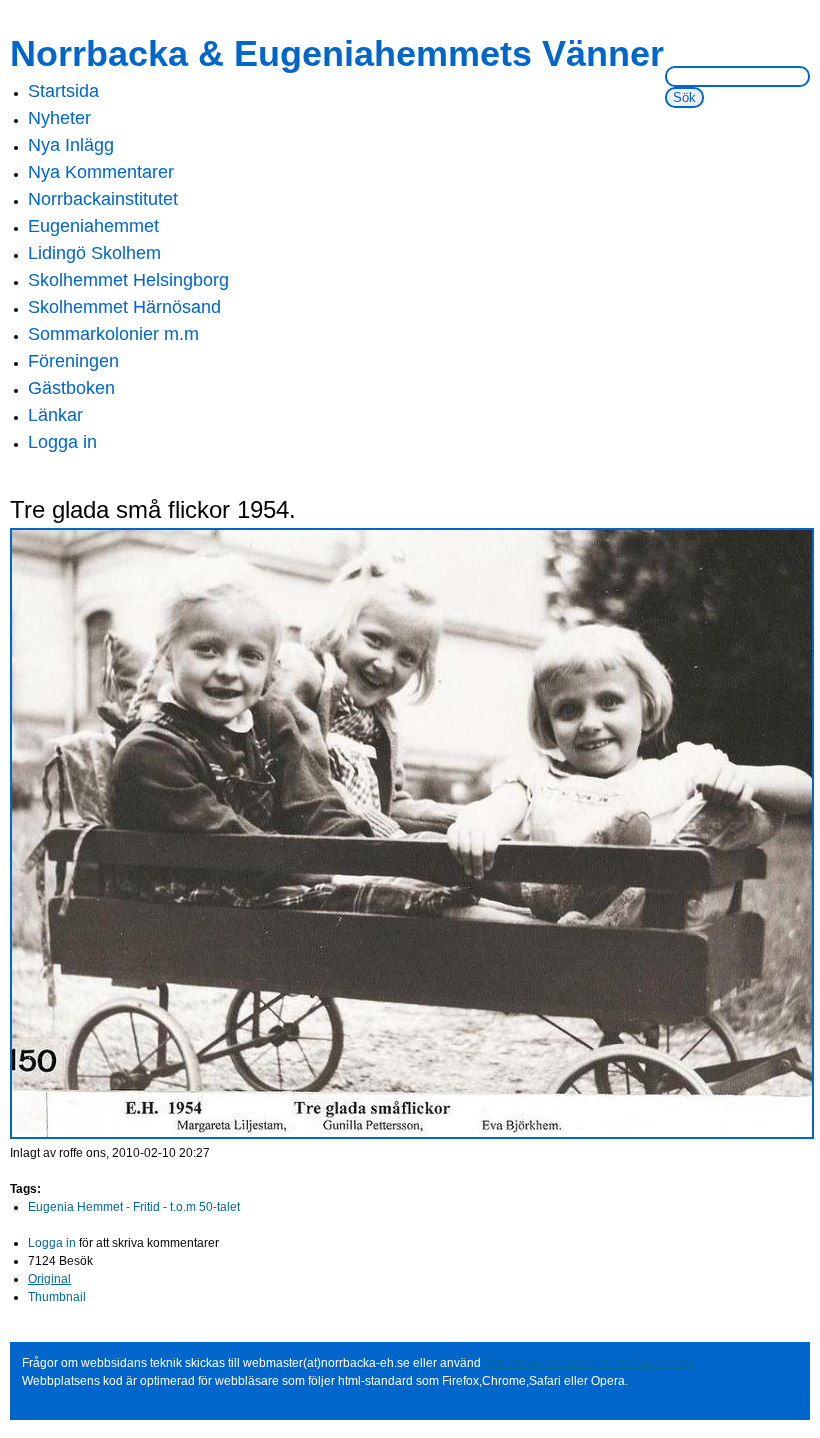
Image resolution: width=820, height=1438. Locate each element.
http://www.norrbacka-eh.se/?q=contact (589, 1363)
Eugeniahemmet (93, 226)
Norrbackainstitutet (103, 199)
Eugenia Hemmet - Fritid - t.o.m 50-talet (134, 1207)
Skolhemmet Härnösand (124, 307)
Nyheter (59, 118)
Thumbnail (57, 1297)
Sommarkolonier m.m (113, 334)
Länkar (55, 415)
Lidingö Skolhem (94, 253)
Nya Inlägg (71, 145)
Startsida (63, 91)
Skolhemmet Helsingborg (128, 280)
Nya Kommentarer (101, 172)
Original (49, 1279)
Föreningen (73, 361)
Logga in (62, 442)
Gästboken (71, 388)
